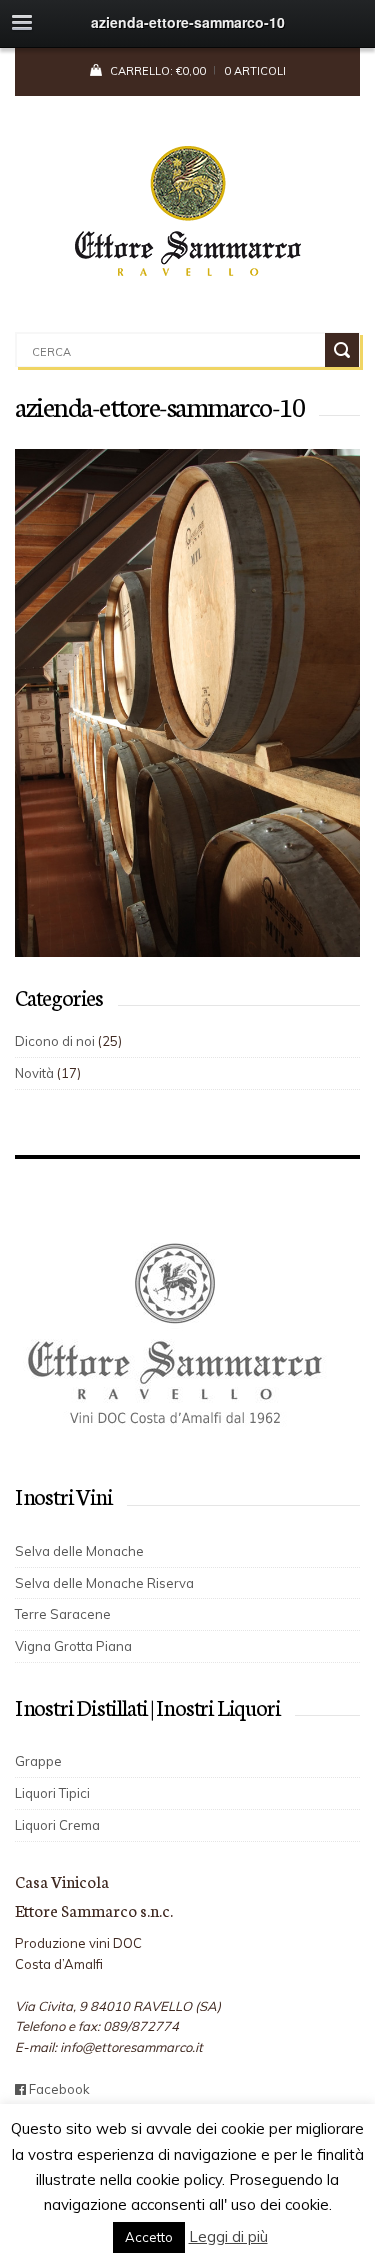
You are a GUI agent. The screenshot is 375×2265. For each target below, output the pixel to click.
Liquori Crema (57, 1825)
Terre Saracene (63, 1614)
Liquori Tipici (52, 1793)
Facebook (58, 2089)
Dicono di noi (55, 1041)
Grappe (38, 1761)
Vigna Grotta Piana (73, 1646)
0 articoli (255, 71)
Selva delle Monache (79, 1551)
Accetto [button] (149, 2237)
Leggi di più (228, 2236)
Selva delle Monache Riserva (104, 1583)
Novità (34, 1073)
